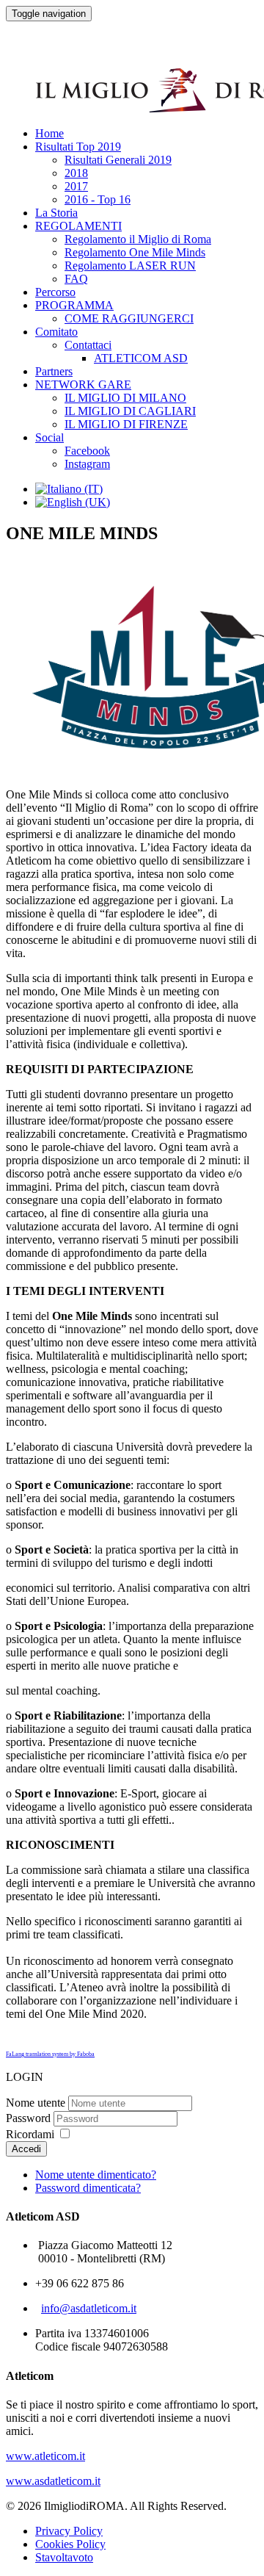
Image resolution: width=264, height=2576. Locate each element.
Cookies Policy (70, 2544)
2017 (76, 186)
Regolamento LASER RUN (130, 266)
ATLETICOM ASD (141, 358)
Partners (54, 371)
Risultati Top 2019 (78, 147)
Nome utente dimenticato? (96, 2175)
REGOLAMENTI (78, 226)
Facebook (87, 451)
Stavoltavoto (64, 2557)
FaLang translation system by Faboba (50, 2054)
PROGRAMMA (74, 305)
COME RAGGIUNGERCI (129, 318)
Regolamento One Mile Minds (135, 252)
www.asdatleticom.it (53, 2481)
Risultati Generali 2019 (118, 160)
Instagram (87, 464)
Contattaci (88, 345)
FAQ (76, 279)
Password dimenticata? (88, 2188)
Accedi (26, 2149)
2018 (76, 173)
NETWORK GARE (83, 385)
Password (28, 2118)
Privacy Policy (69, 2531)
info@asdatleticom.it (89, 2308)
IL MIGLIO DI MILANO (125, 398)
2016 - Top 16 (98, 199)
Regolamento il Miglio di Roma (138, 239)
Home (49, 133)
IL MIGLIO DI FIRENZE (126, 424)
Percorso (55, 292)
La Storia (56, 213)
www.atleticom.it (45, 2456)
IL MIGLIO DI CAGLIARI (130, 411)
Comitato (56, 332)
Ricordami (30, 2134)
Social (49, 437)
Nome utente (36, 2103)
